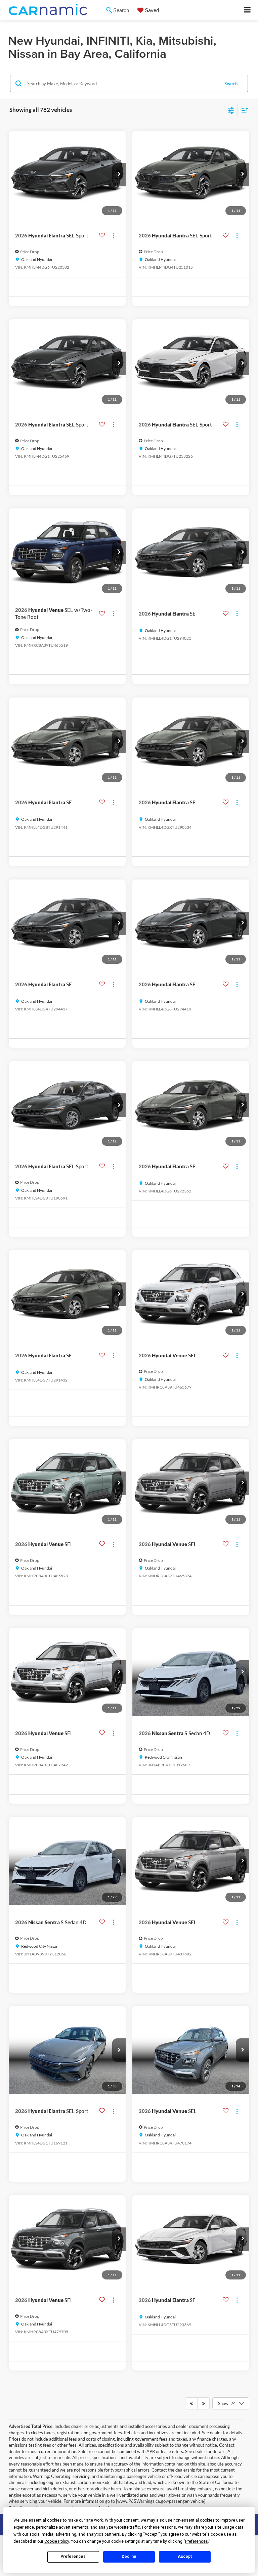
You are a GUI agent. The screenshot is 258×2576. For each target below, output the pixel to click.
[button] (119, 175)
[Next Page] (203, 2403)
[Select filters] (231, 110)
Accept (185, 2557)
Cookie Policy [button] (57, 2541)
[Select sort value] (243, 110)
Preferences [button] (197, 2541)
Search (231, 84)
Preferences (73, 2557)
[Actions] (113, 236)
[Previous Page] (191, 2403)
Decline (129, 2557)
